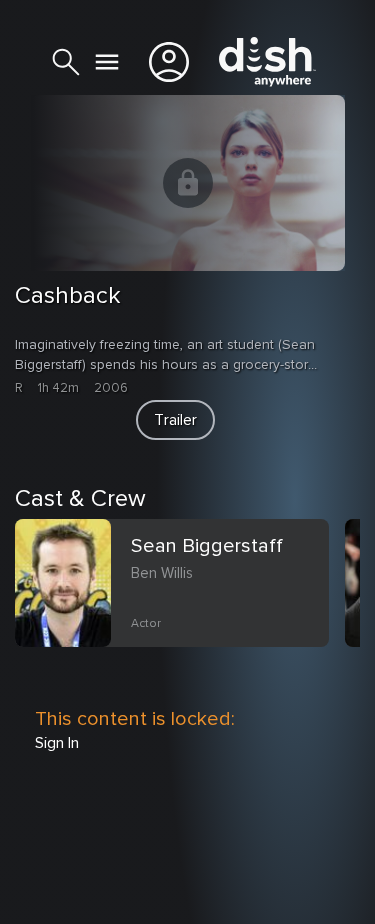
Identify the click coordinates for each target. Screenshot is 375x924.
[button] (175, 420)
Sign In (57, 743)
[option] (180, 607)
